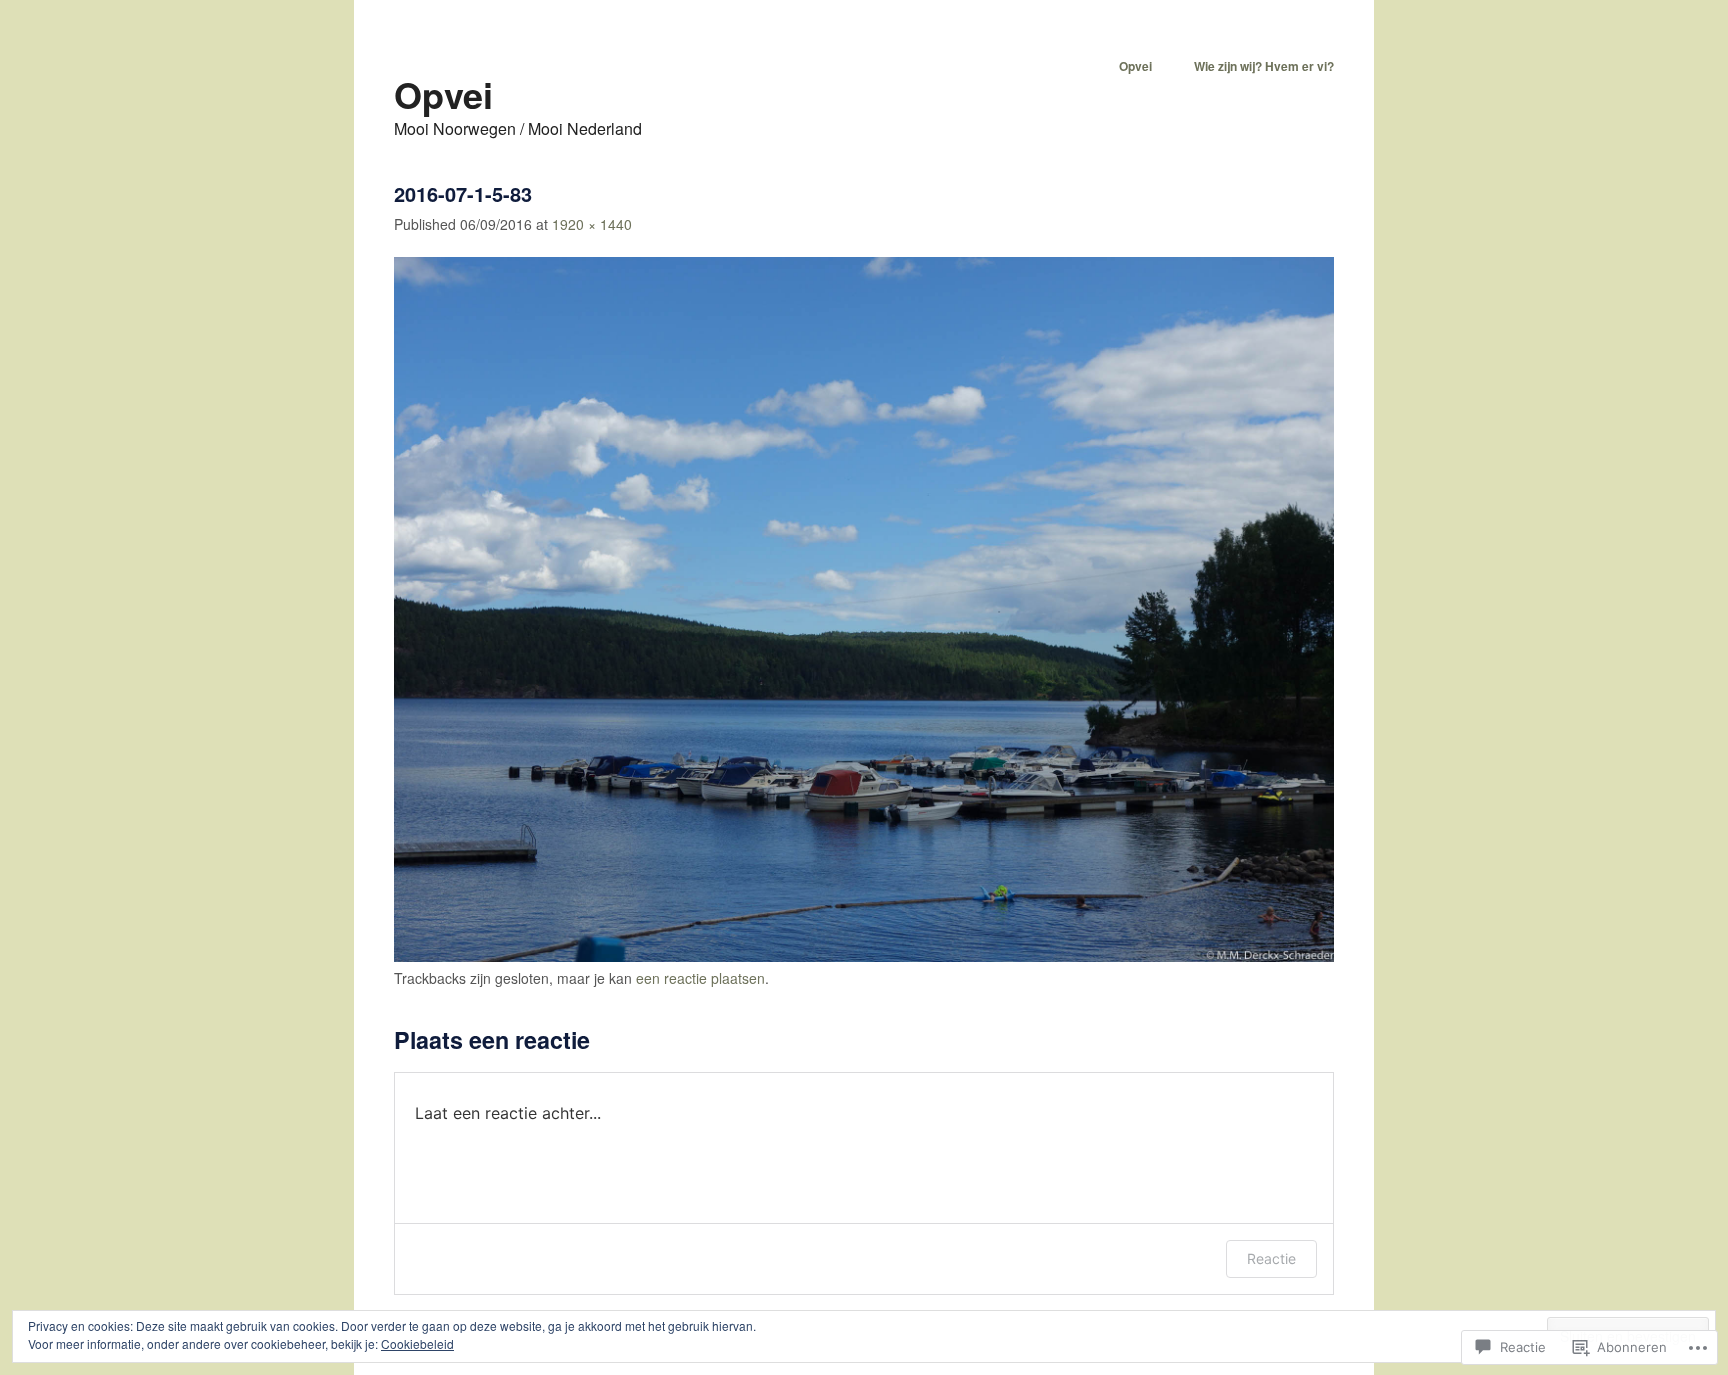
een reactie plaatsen (700, 978)
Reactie (1271, 1258)
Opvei (443, 94)
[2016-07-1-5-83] (864, 956)
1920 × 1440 (592, 224)
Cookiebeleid (417, 1343)
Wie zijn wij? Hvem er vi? (1264, 66)
